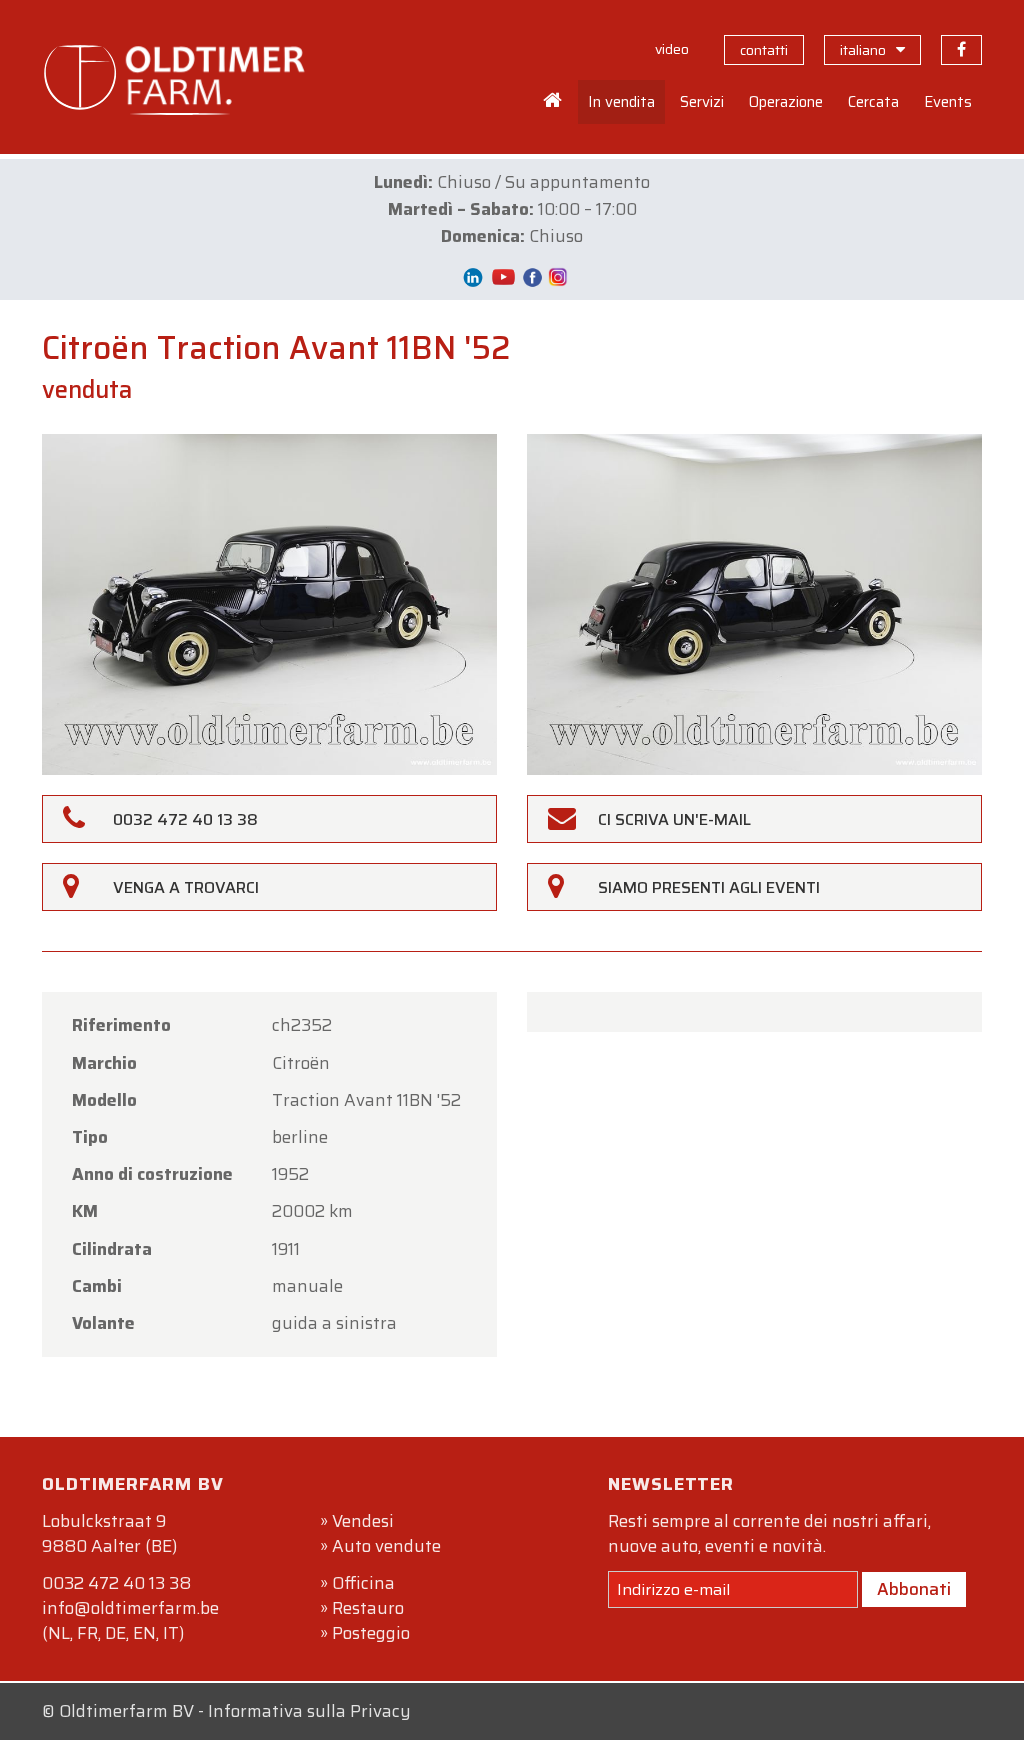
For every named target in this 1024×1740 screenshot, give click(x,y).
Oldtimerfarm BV (126, 1711)
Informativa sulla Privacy (309, 1711)
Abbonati (914, 1589)
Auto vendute (386, 1546)
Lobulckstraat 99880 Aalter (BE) (109, 1533)
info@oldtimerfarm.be (130, 1608)
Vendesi (363, 1521)
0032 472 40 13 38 (116, 1583)
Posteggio (371, 1633)
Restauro (368, 1608)
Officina (363, 1583)
